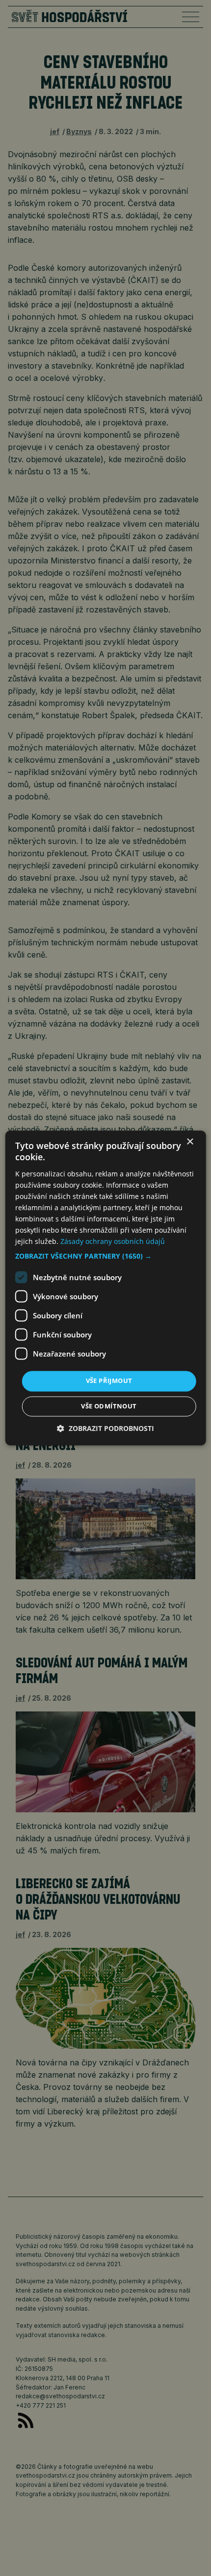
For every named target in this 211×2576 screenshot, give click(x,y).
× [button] (190, 1142)
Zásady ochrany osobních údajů (113, 1242)
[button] (106, 1257)
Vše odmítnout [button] (109, 1406)
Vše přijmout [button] (109, 1381)
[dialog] (106, 1288)
